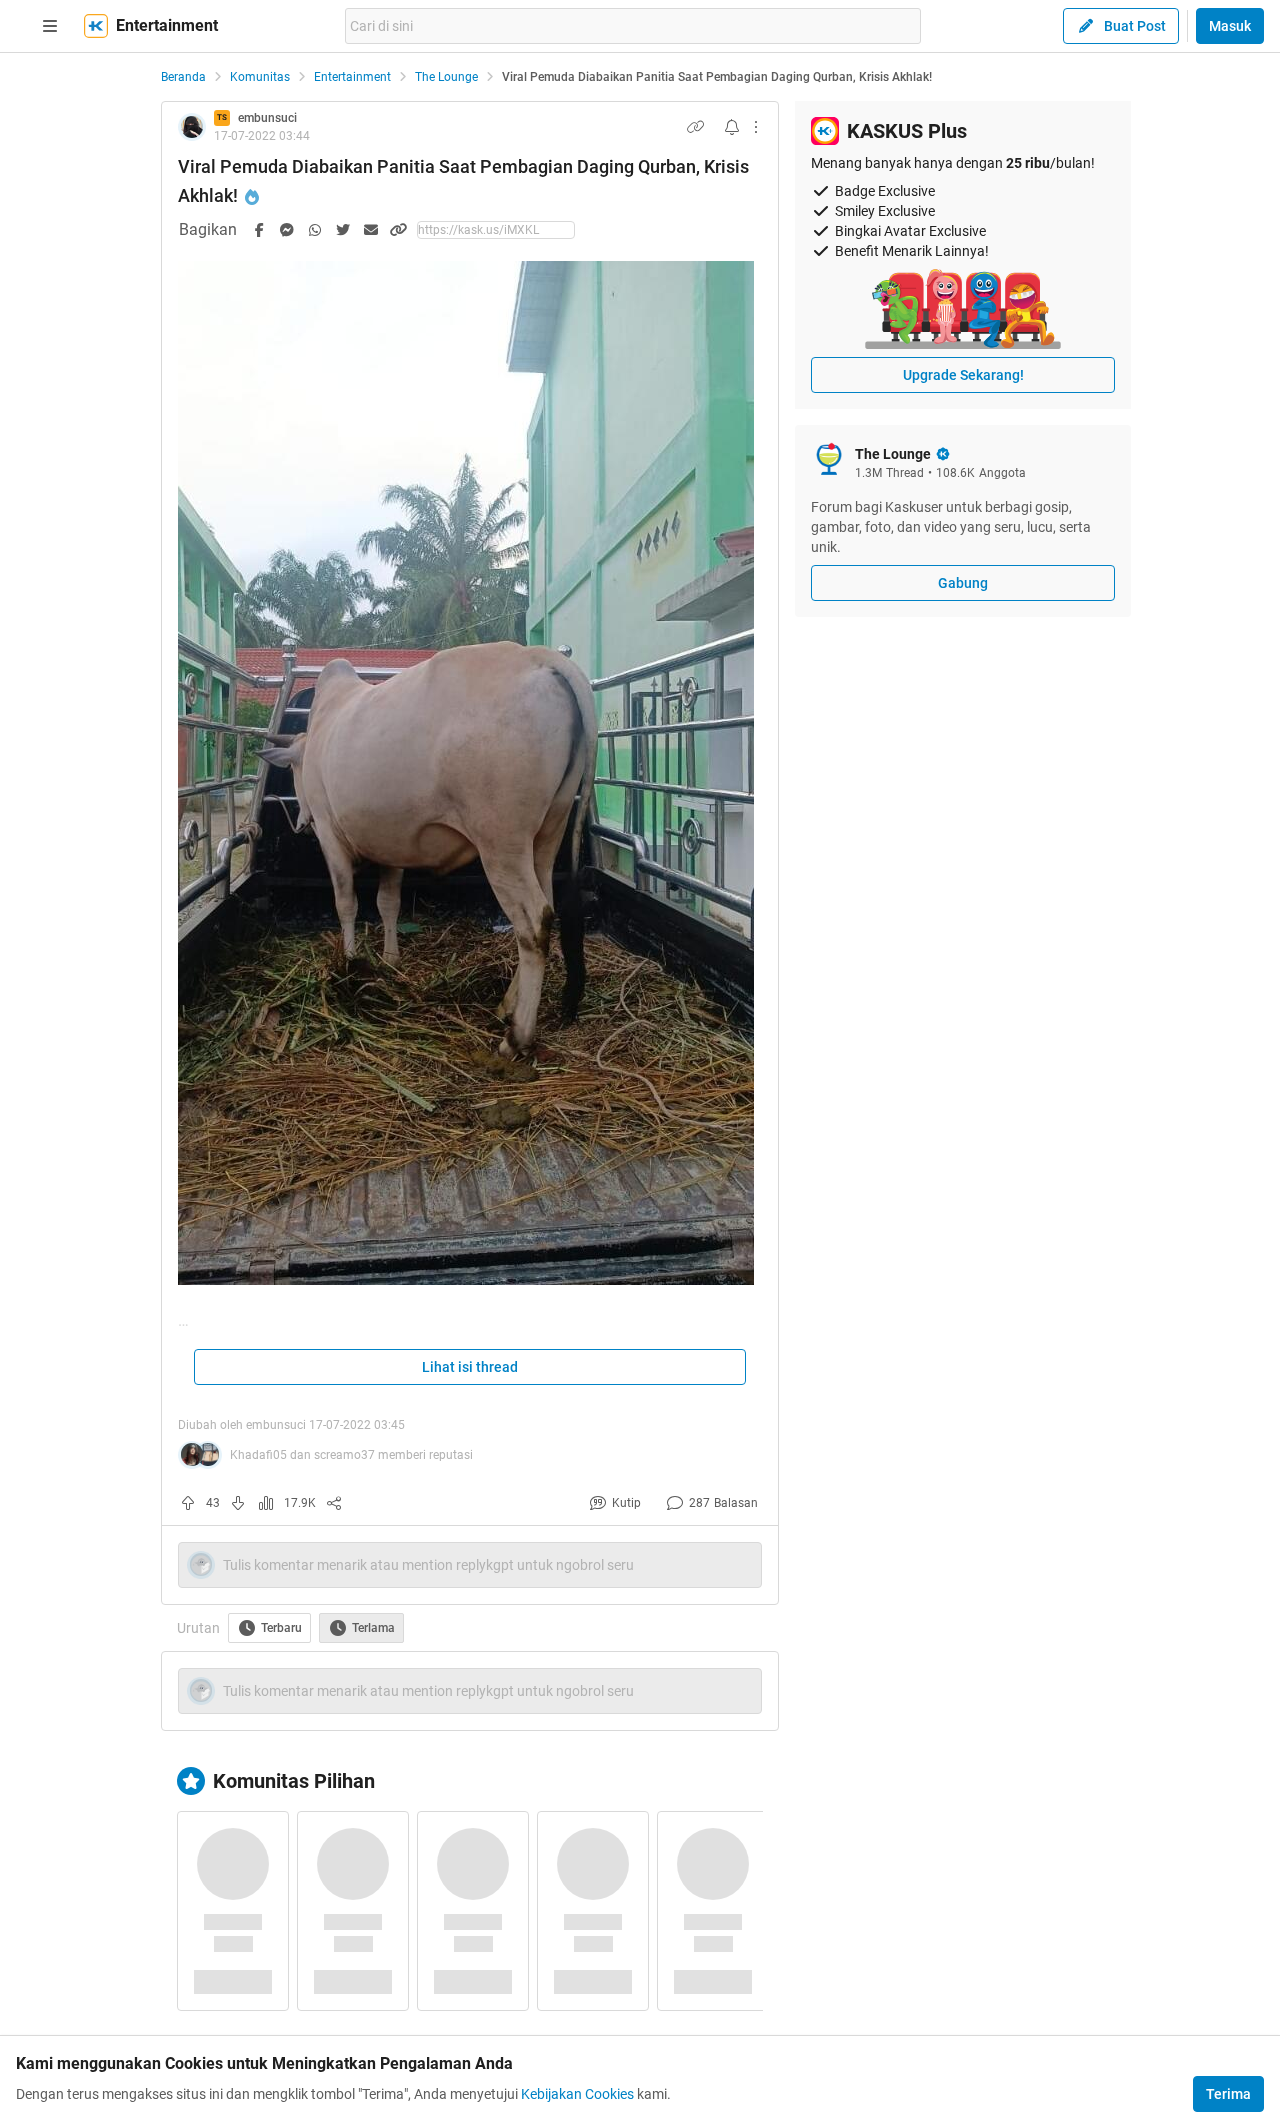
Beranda (183, 77)
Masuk (1230, 26)
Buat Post (1135, 26)
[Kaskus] (96, 26)
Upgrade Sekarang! (963, 375)
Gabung (963, 583)
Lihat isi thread (470, 1367)
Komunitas (260, 77)
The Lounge (446, 77)
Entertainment (352, 77)
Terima (1228, 2094)
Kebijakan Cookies (577, 2094)
